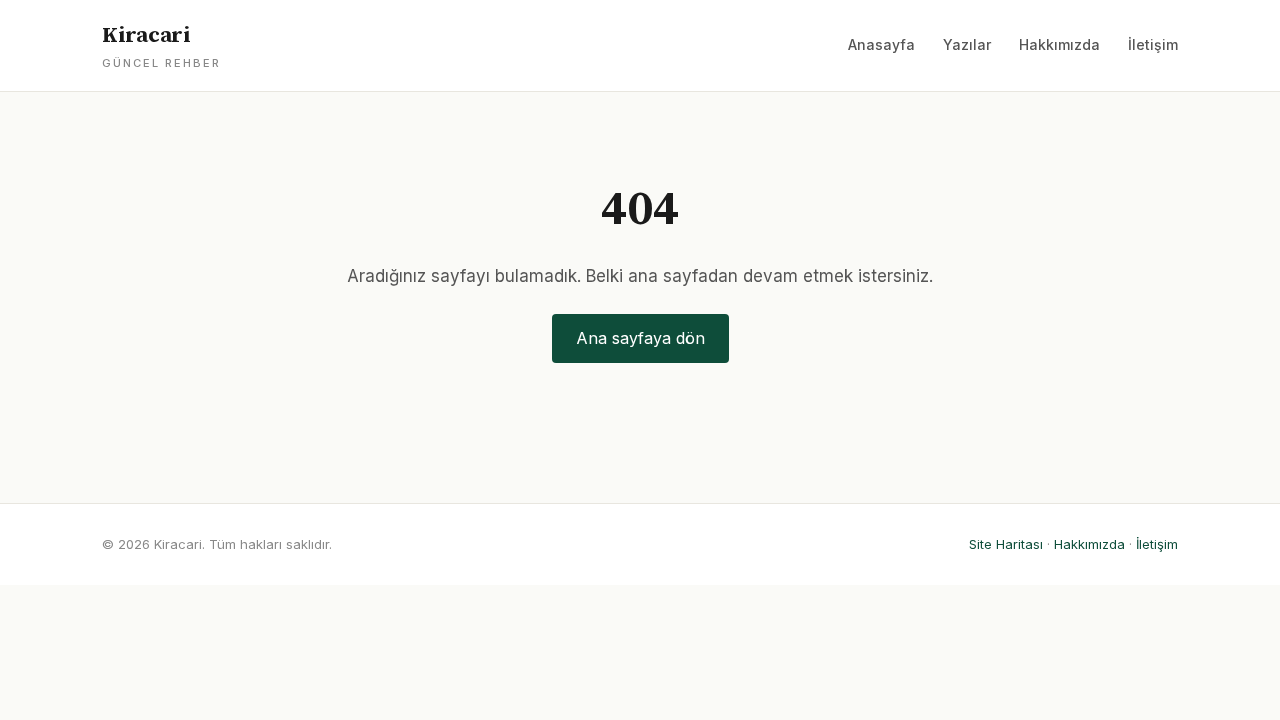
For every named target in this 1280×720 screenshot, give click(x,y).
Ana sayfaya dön (640, 338)
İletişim (1153, 44)
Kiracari (161, 46)
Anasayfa (881, 44)
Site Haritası (1006, 544)
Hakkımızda (1059, 44)
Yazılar (967, 44)
